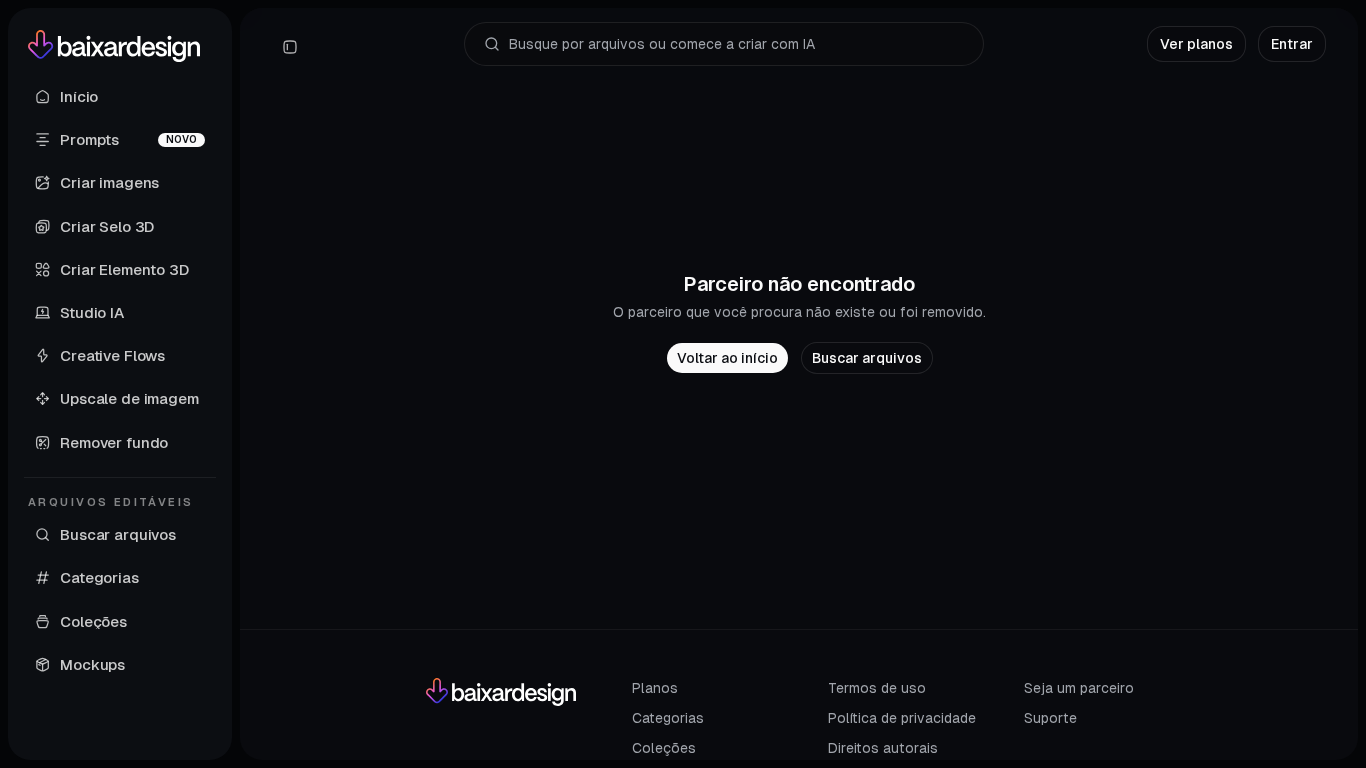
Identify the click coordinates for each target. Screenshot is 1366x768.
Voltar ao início (727, 358)
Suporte (1050, 718)
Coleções (664, 748)
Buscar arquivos (867, 358)
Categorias (668, 718)
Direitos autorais (883, 748)
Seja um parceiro (1079, 688)
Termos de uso (877, 688)
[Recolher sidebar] (290, 47)
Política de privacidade (902, 718)
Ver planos (1196, 44)
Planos (655, 688)
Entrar (1292, 44)
